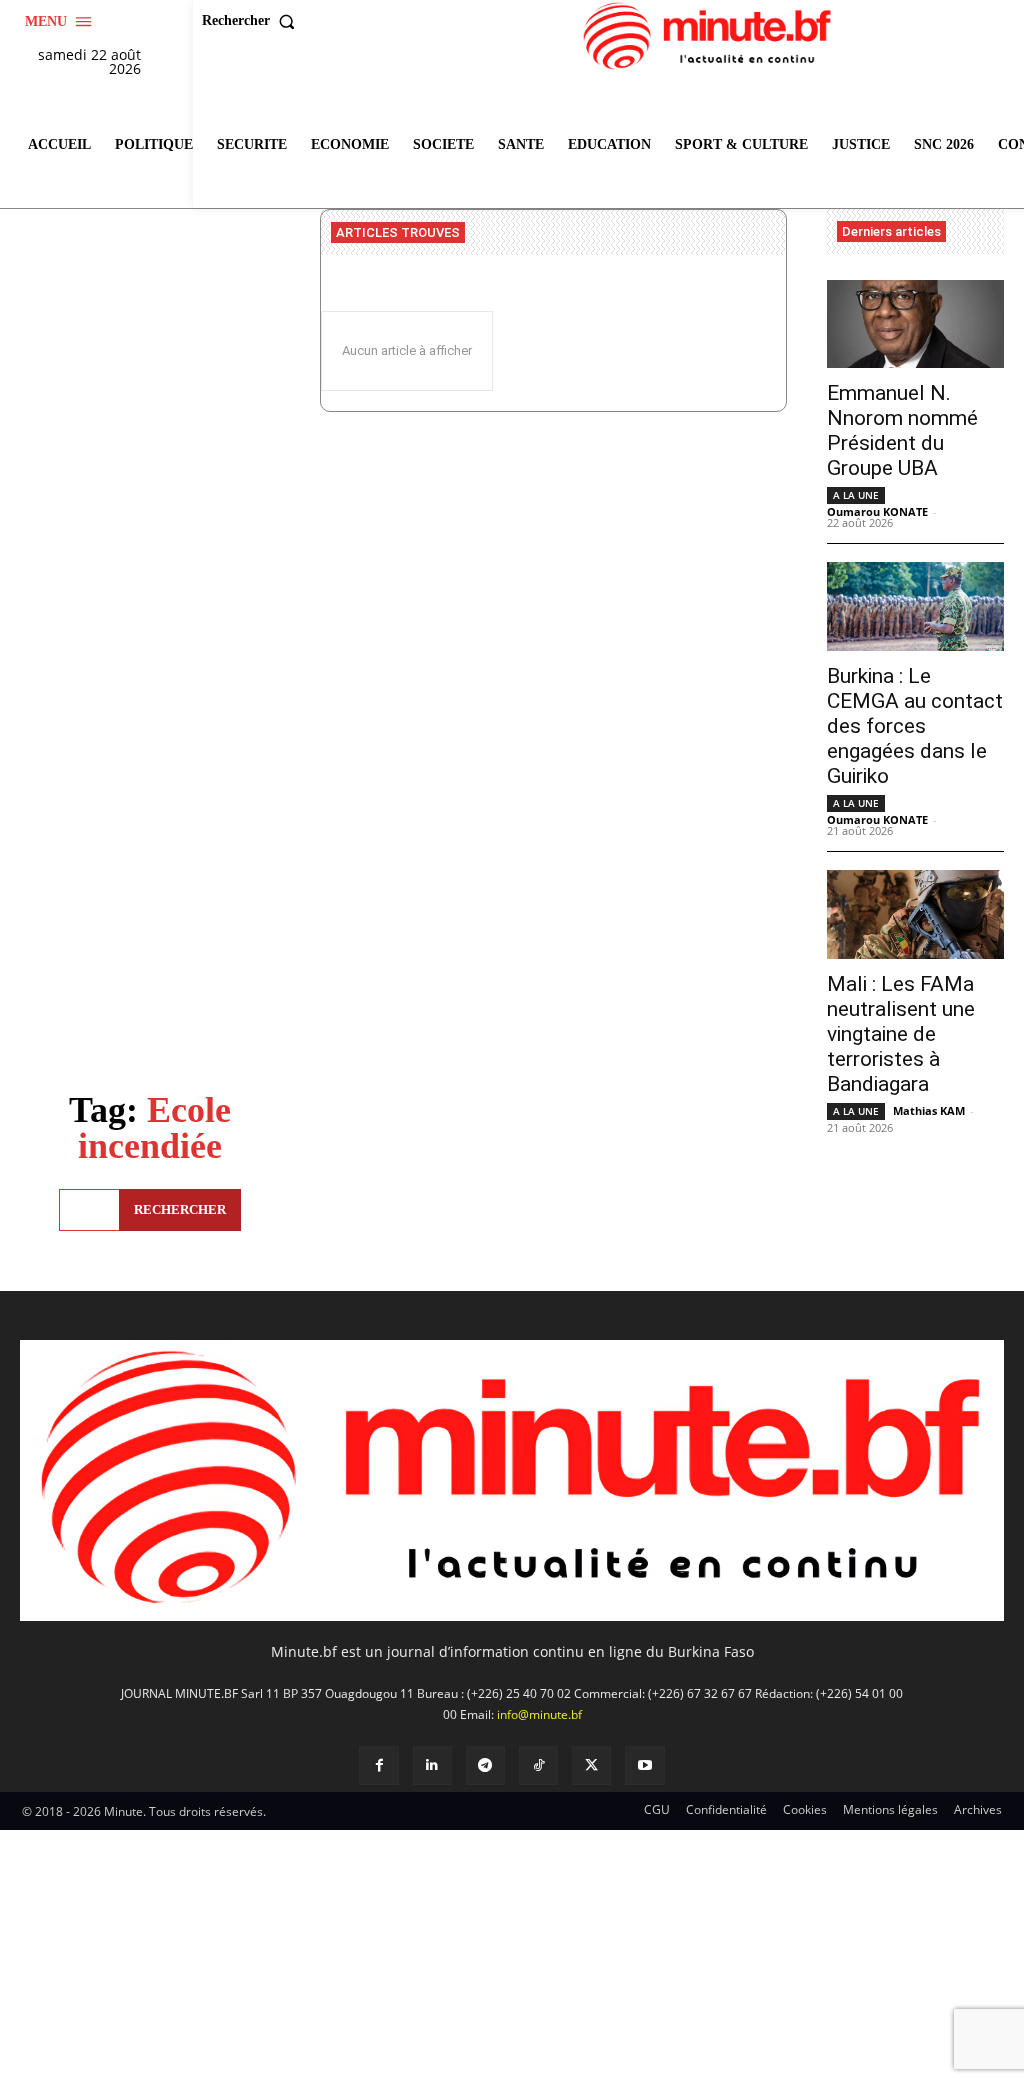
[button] (253, 21)
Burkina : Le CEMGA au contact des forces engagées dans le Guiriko (915, 726)
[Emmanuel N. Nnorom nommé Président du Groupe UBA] (915, 324)
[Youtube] (644, 1765)
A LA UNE (856, 495)
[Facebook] (378, 1765)
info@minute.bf (539, 1714)
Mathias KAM (929, 1110)
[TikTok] (538, 1765)
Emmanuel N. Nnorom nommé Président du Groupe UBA (902, 430)
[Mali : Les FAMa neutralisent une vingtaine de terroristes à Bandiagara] (915, 914)
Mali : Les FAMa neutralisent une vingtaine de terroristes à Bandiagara (901, 1034)
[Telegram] (485, 1765)
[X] (591, 1765)
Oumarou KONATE (877, 511)
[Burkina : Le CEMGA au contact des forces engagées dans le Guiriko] (915, 606)
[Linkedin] (432, 1765)
